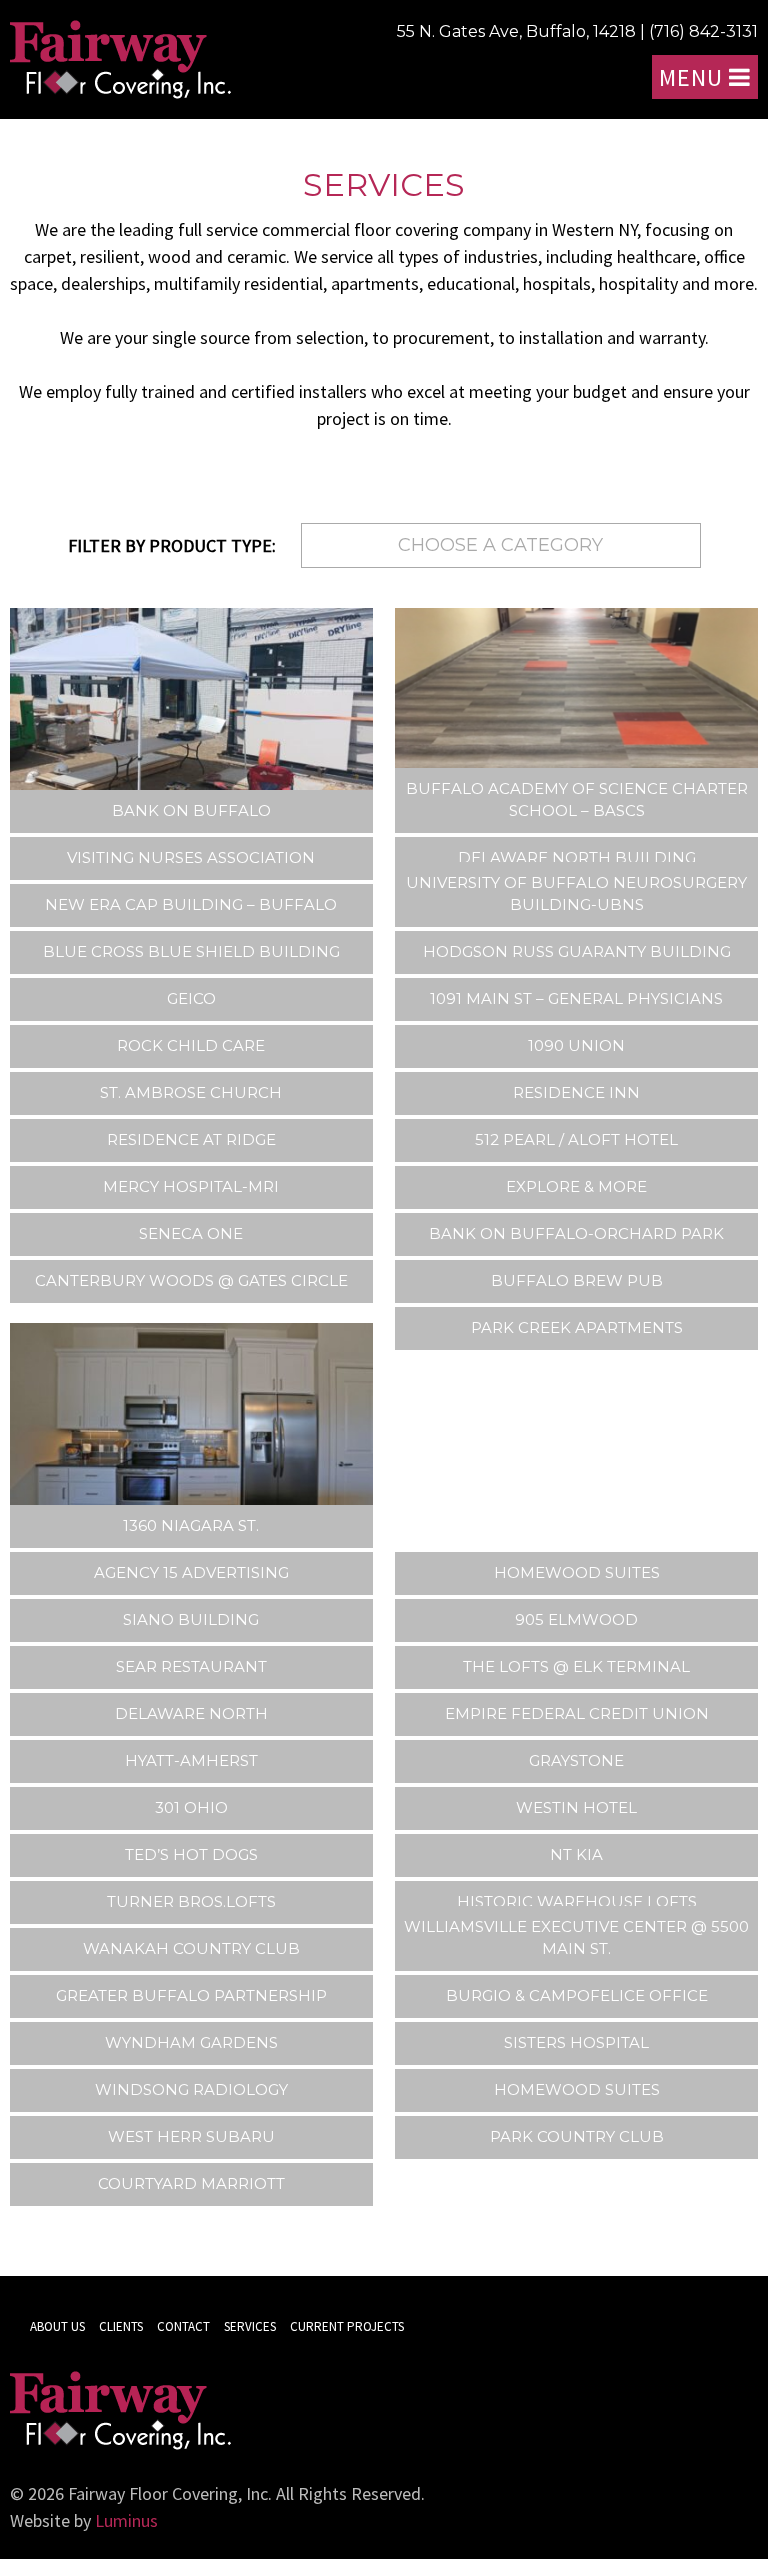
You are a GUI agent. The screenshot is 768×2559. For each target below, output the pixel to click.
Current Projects (347, 2326)
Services (250, 2326)
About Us (57, 2326)
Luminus (126, 2520)
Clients (121, 2326)
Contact (183, 2326)
